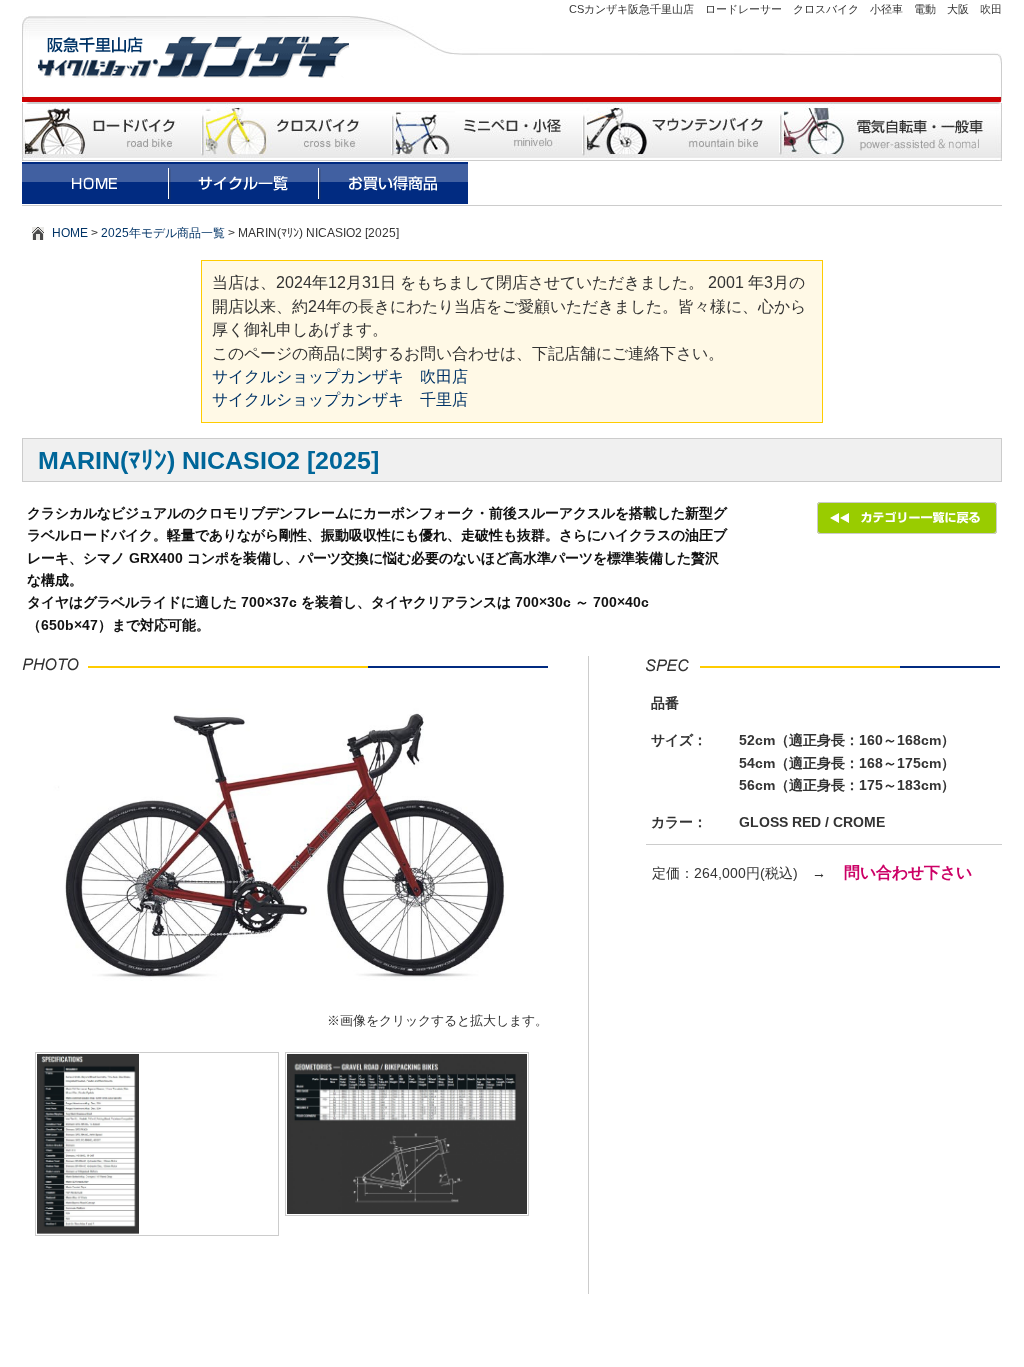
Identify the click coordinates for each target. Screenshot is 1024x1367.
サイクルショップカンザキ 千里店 (340, 399)
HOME (70, 233)
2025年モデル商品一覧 (163, 233)
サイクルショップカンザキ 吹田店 (340, 376)
